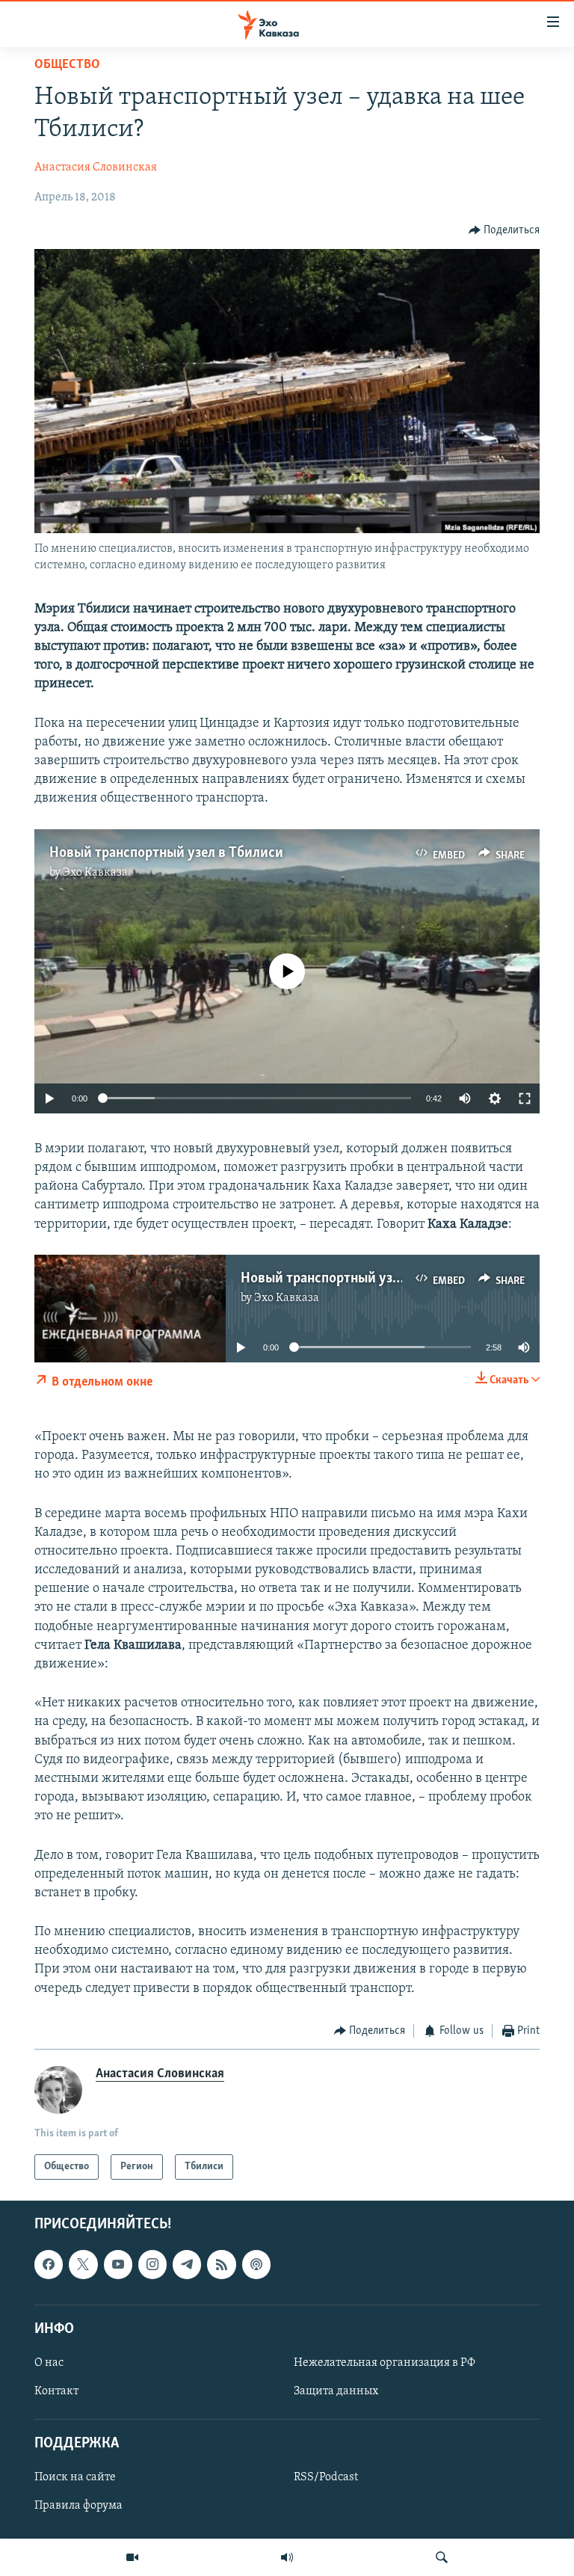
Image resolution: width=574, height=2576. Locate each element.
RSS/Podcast (326, 2478)
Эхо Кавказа (95, 873)
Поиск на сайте (75, 2478)
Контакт (56, 2391)
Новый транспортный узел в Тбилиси (166, 853)
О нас (49, 2363)
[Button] (504, 230)
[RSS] (221, 2265)
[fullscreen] (525, 1098)
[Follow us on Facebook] (49, 2265)
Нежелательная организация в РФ (385, 2363)
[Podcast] (256, 2265)
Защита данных (336, 2391)
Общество (67, 65)
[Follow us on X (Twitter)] (83, 2265)
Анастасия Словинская (96, 167)
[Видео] (132, 2557)
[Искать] (442, 2557)
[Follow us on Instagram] (152, 2265)
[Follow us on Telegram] (187, 2265)
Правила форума (78, 2506)
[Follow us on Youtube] (118, 2265)
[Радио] (287, 2557)
